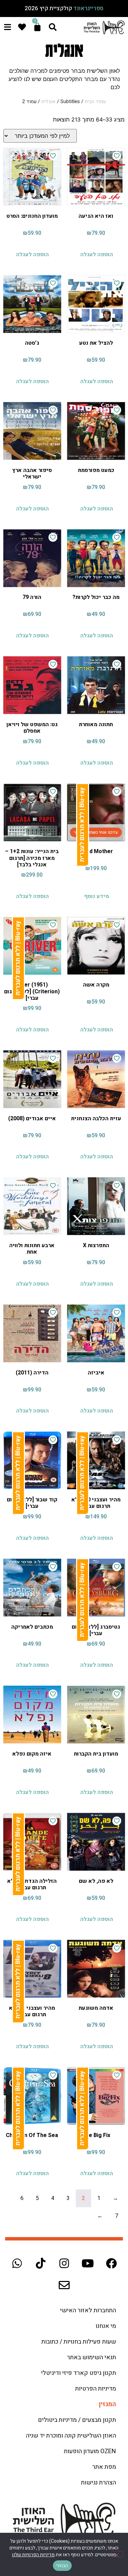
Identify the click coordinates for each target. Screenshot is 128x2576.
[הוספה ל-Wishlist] (117, 156)
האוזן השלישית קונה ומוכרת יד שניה (71, 2436)
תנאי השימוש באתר (91, 2357)
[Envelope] (64, 2285)
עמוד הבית (95, 102)
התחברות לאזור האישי (88, 2310)
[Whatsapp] (17, 2263)
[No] (117, 2554)
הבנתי (62, 2566)
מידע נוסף (96, 896)
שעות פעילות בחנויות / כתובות (79, 2342)
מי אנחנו (106, 2326)
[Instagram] (64, 2263)
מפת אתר (104, 2467)
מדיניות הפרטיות (96, 2389)
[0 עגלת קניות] (37, 27)
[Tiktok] (41, 2263)
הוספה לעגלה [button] (97, 255)
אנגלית (48, 102)
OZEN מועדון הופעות (90, 2451)
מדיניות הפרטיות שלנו (33, 2555)
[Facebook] (111, 2263)
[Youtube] (88, 2263)
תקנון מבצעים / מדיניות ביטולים (77, 2420)
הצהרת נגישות (98, 2483)
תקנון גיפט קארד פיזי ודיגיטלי (79, 2373)
